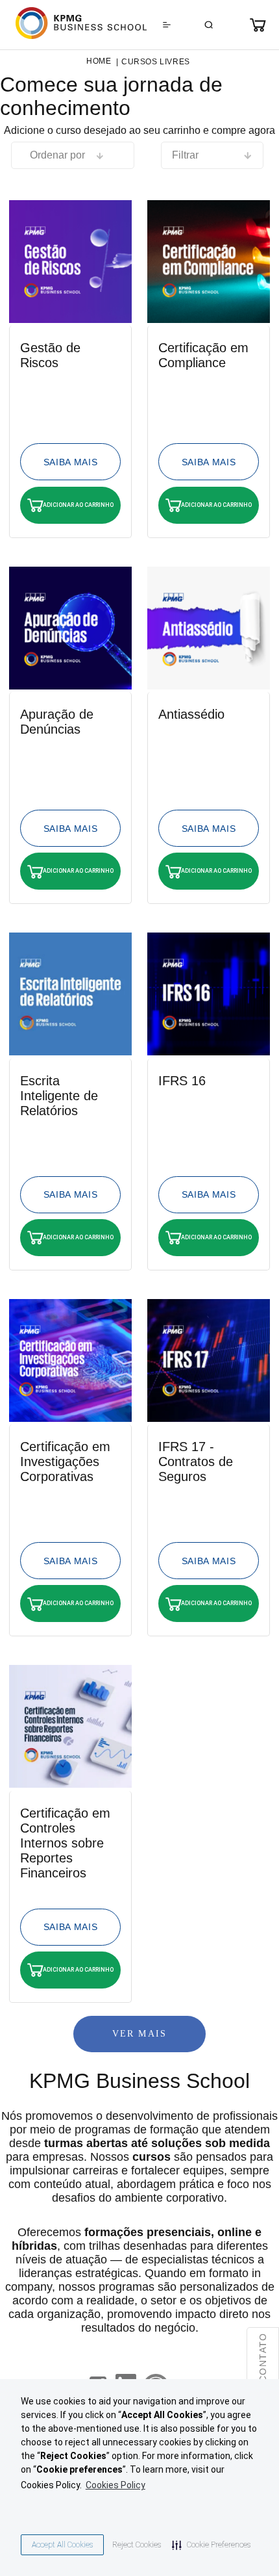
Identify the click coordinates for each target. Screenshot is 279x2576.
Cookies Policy (115, 2485)
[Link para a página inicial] (99, 61)
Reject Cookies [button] (137, 2545)
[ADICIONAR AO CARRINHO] (70, 462)
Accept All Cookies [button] (62, 2545)
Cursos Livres (156, 62)
